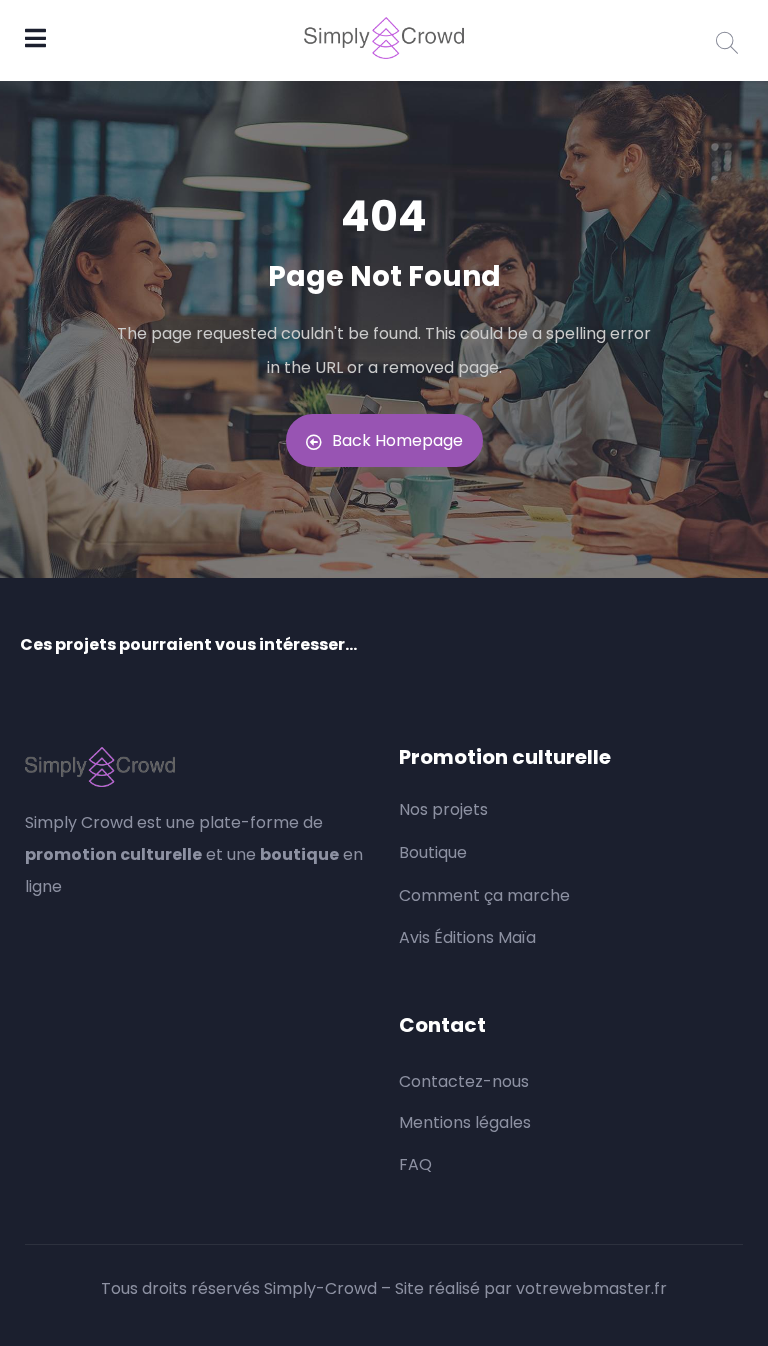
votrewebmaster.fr (591, 1288)
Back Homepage (397, 440)
